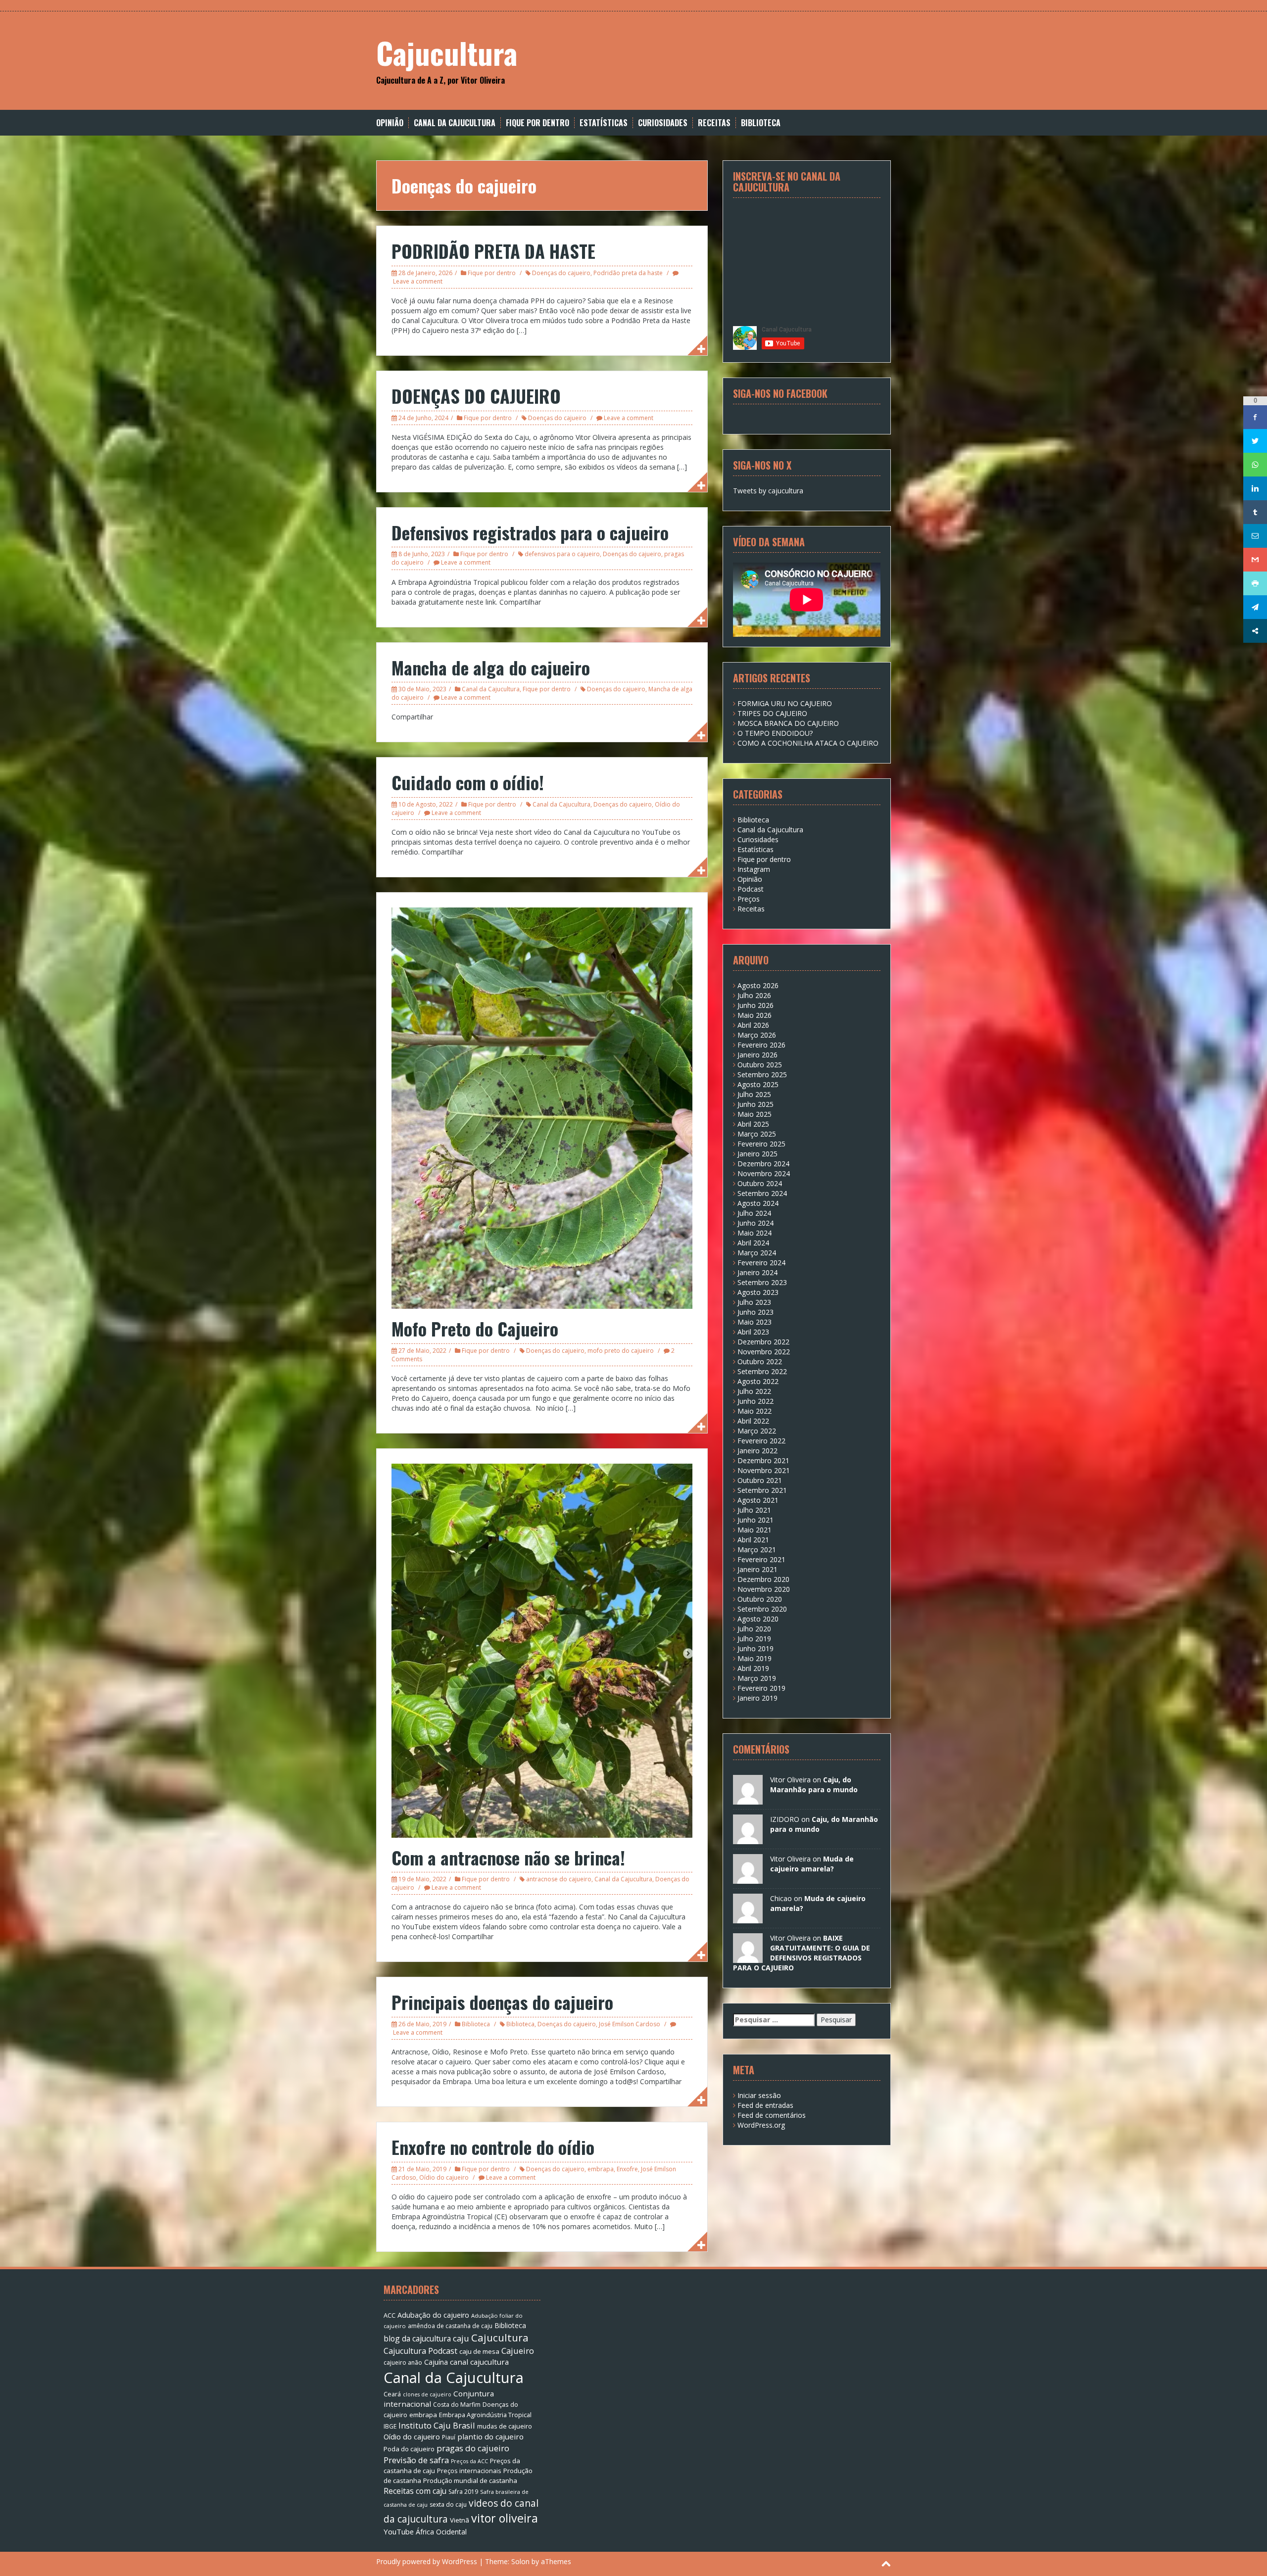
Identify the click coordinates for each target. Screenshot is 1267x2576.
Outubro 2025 (760, 1065)
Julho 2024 (754, 1213)
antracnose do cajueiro (559, 1879)
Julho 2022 (754, 1391)
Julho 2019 (754, 1639)
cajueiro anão (403, 2362)
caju (461, 2338)
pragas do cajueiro (473, 2448)
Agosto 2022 (758, 1381)
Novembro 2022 (764, 1352)
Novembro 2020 (764, 1589)
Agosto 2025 (758, 1084)
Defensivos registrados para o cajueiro (530, 532)
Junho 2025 (755, 1104)
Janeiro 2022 (757, 1451)
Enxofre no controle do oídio (493, 2147)
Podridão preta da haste (628, 273)
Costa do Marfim (457, 2405)
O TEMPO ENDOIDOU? (775, 733)
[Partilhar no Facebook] (1255, 417)
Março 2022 (757, 1431)
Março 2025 (757, 1134)
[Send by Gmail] (1255, 560)
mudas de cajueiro (505, 2426)
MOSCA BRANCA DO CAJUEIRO (788, 723)
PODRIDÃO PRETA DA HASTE (493, 251)
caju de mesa (479, 2351)
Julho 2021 (754, 1510)
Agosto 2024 (758, 1203)
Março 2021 (757, 1550)
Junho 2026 (755, 1005)
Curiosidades (663, 123)
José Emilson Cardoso (630, 2024)
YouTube (399, 2531)
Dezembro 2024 (763, 1164)
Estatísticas (604, 123)
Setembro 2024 (762, 1193)
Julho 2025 (754, 1094)
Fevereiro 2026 (761, 1045)
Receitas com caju (415, 2491)
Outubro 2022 (760, 1361)
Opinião (390, 123)
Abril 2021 (753, 1540)
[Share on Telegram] (1255, 607)
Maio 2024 (755, 1233)
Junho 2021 (755, 1520)
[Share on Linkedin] (1255, 488)
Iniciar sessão (759, 2095)
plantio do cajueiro (490, 2436)
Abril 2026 (753, 1025)
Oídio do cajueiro (444, 2177)
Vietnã (460, 2520)
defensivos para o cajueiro (562, 554)
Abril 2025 (753, 1124)
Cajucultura (447, 52)
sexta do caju (448, 2504)
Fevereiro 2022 (761, 1441)
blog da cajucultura (417, 2338)
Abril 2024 (753, 1243)
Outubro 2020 (760, 1599)
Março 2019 (757, 1678)
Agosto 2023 (758, 1292)
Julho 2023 (754, 1302)
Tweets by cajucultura (768, 491)
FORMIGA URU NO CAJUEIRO (785, 703)
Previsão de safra (416, 2460)
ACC (390, 2315)
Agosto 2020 (758, 1619)
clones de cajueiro (427, 2394)
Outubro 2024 (760, 1183)
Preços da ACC (469, 2461)
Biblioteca (761, 123)
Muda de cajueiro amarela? (812, 1864)
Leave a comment (418, 281)
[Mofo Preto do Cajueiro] (542, 1107)
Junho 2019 (755, 1648)
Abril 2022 (753, 1421)
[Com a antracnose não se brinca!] (542, 1649)
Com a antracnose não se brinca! (508, 1857)
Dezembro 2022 (763, 1342)
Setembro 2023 (762, 1282)
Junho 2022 (755, 1401)
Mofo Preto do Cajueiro (475, 1328)
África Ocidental (441, 2532)
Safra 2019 (463, 2492)
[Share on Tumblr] (1255, 512)
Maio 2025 (755, 1114)
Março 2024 (757, 1253)
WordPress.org (761, 2125)
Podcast (751, 889)
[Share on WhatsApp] (1255, 465)
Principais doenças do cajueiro (502, 2002)
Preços (749, 899)
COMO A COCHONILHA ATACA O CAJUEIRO (808, 743)
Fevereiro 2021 (761, 1559)
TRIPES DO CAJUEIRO (772, 713)
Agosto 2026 (758, 985)
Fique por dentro (537, 123)
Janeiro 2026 (757, 1055)
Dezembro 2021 (763, 1460)
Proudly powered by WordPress (427, 2561)
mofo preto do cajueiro (621, 1351)
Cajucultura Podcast (420, 2351)
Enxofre (627, 2169)
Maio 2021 (755, 1530)
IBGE (390, 2426)
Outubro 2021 (760, 1480)
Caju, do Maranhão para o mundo (814, 1785)
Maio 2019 (755, 1658)
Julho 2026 (754, 995)
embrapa (601, 2169)
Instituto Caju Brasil (437, 2425)
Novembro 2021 (764, 1470)
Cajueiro (518, 2351)
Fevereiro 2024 (761, 1263)
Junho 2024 (755, 1223)
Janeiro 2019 (757, 1698)
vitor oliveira (505, 2518)
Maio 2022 (755, 1411)
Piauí (449, 2437)
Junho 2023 (755, 1312)
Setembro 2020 (762, 1609)
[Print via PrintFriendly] (1255, 583)
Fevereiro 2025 (761, 1144)
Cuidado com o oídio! (468, 782)
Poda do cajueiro (409, 2449)
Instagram (754, 869)
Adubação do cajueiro (433, 2315)
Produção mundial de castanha (470, 2481)
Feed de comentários (772, 2115)
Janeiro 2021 (757, 1569)
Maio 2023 (755, 1322)
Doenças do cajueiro (561, 273)
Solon (520, 2561)
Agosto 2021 (758, 1500)
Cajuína (436, 2362)
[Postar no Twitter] (1255, 441)
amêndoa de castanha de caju (450, 2326)
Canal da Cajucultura (455, 123)
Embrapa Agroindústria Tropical (485, 2415)
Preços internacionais (469, 2471)
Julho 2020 (754, 1629)
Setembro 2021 (762, 1490)
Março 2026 (757, 1035)
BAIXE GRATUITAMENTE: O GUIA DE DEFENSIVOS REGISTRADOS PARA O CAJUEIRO (802, 1953)
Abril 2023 (753, 1332)
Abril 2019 (753, 1668)
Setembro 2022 (762, 1371)
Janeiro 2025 (757, 1154)
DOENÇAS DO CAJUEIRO (476, 396)
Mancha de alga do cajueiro (491, 667)
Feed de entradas (765, 2105)
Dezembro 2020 (763, 1579)
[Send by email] (1255, 536)
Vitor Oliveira (790, 1780)
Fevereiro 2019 (761, 1688)
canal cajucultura (479, 2362)
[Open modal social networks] (1255, 631)
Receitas (714, 123)
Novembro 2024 (764, 1173)
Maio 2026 (755, 1015)
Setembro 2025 (762, 1074)
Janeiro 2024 (757, 1272)
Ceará (392, 2394)
